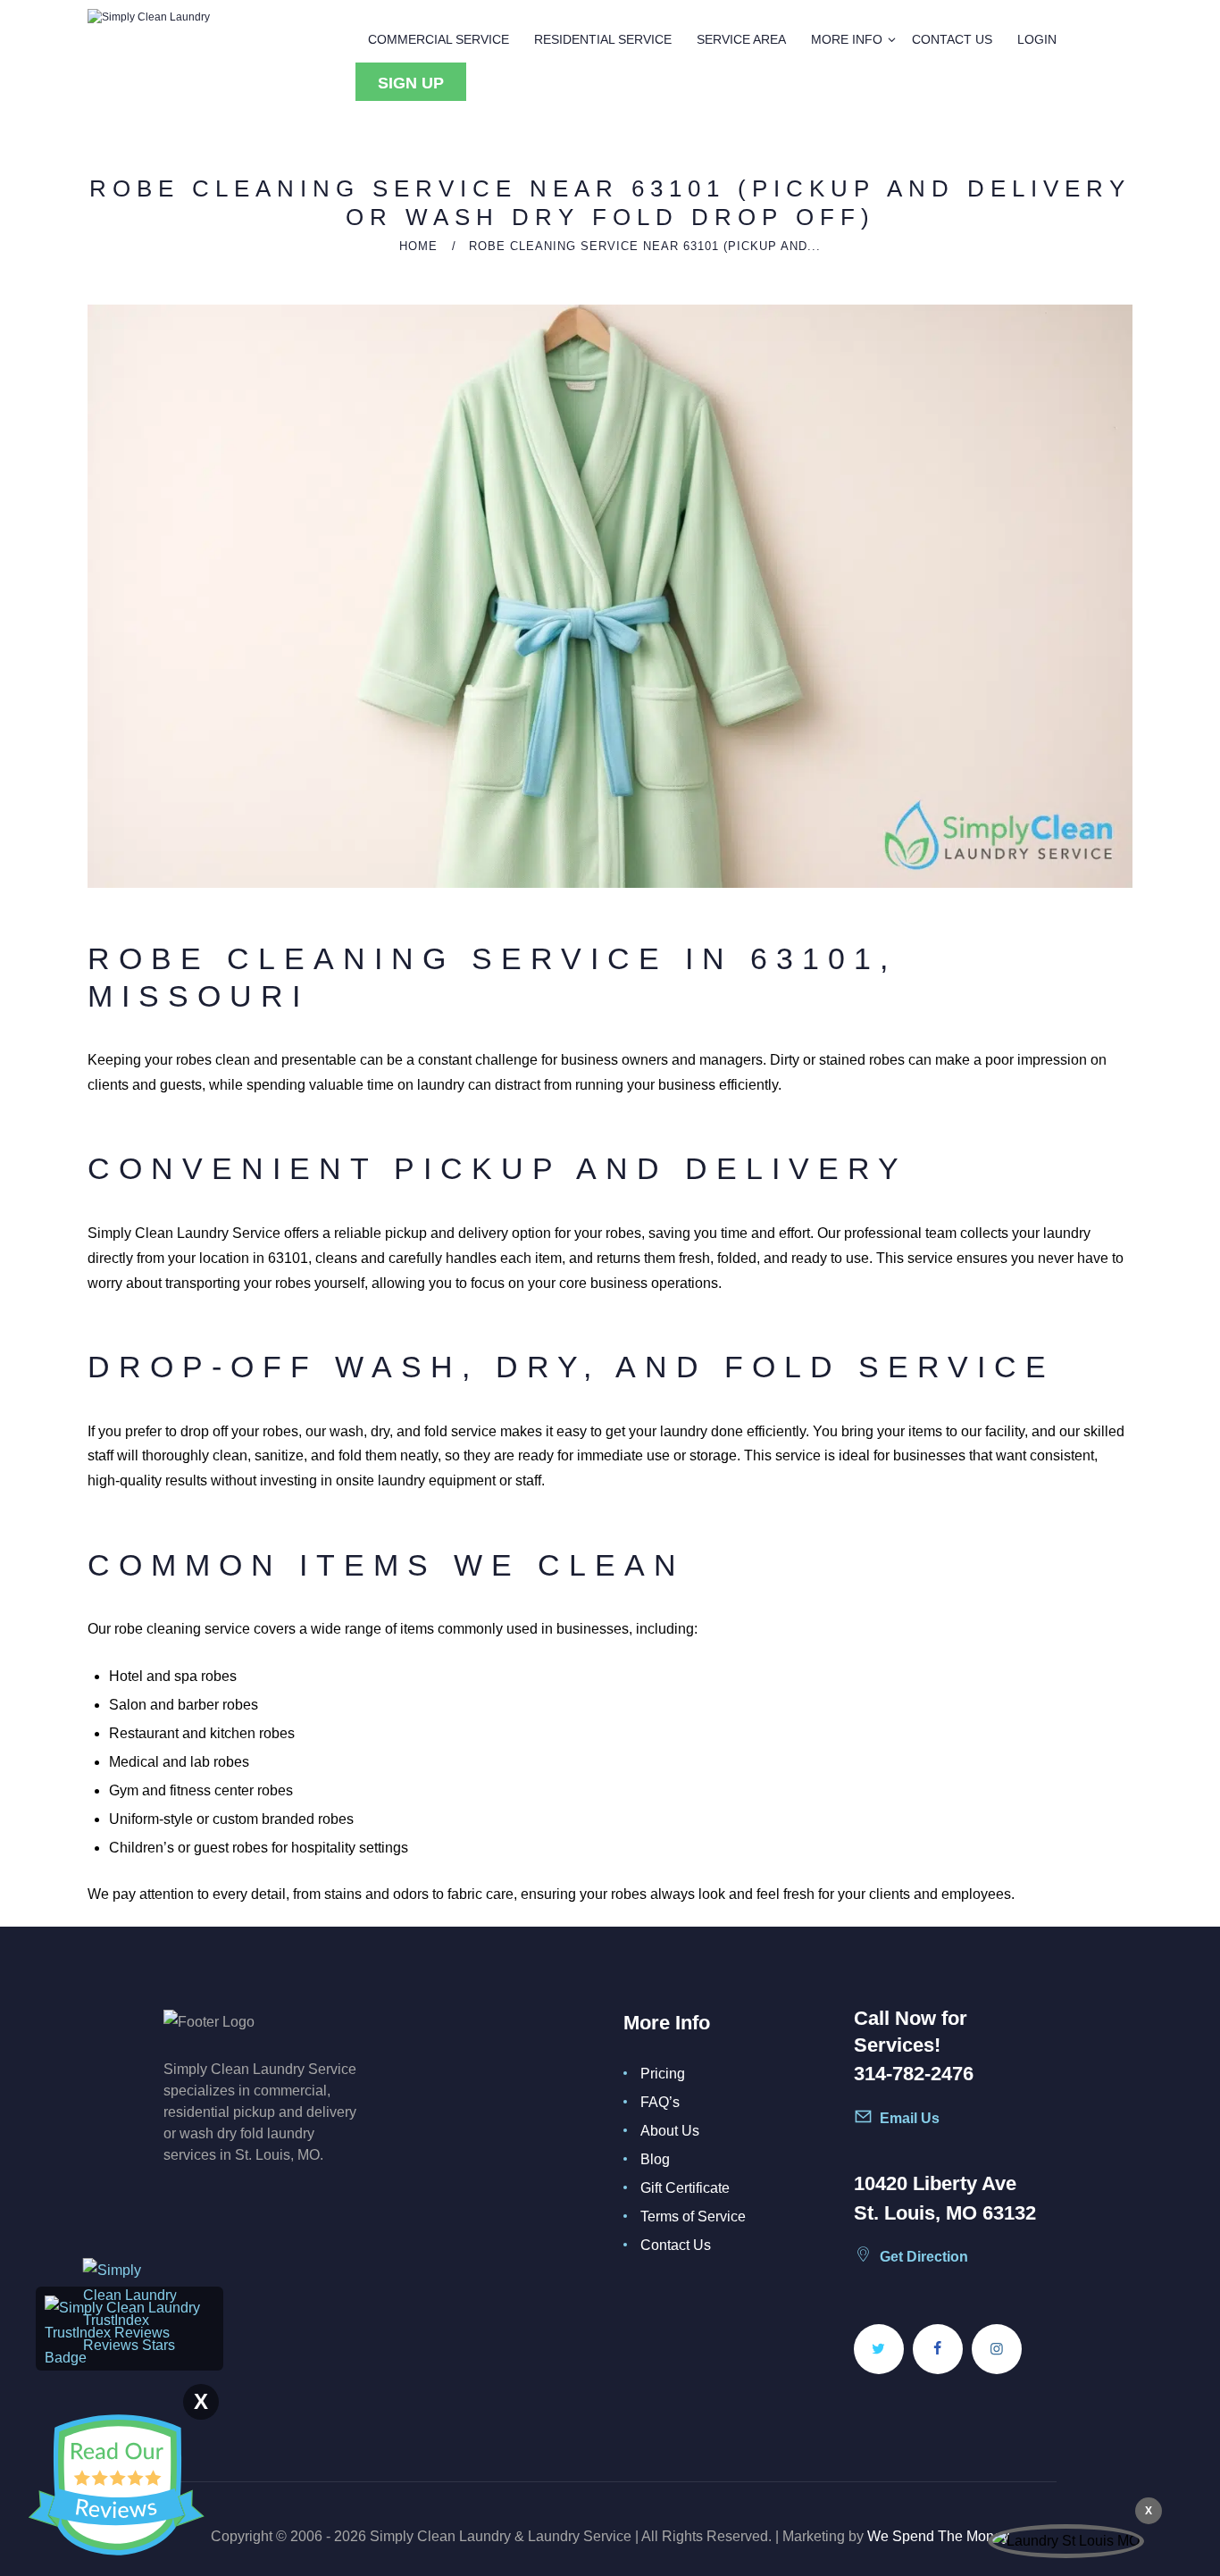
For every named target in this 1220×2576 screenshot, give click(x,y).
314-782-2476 (914, 2074)
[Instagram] (997, 2349)
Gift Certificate (685, 2188)
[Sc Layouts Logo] (149, 17)
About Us (670, 2131)
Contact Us (676, 2245)
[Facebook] (938, 2349)
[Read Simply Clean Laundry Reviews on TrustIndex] (130, 2308)
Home (418, 246)
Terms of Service (693, 2216)
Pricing (663, 2074)
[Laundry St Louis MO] (1066, 2541)
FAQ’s (660, 2102)
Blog (655, 2159)
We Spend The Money (938, 2536)
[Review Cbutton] (116, 2485)
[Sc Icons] (921, 2124)
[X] (879, 2349)
